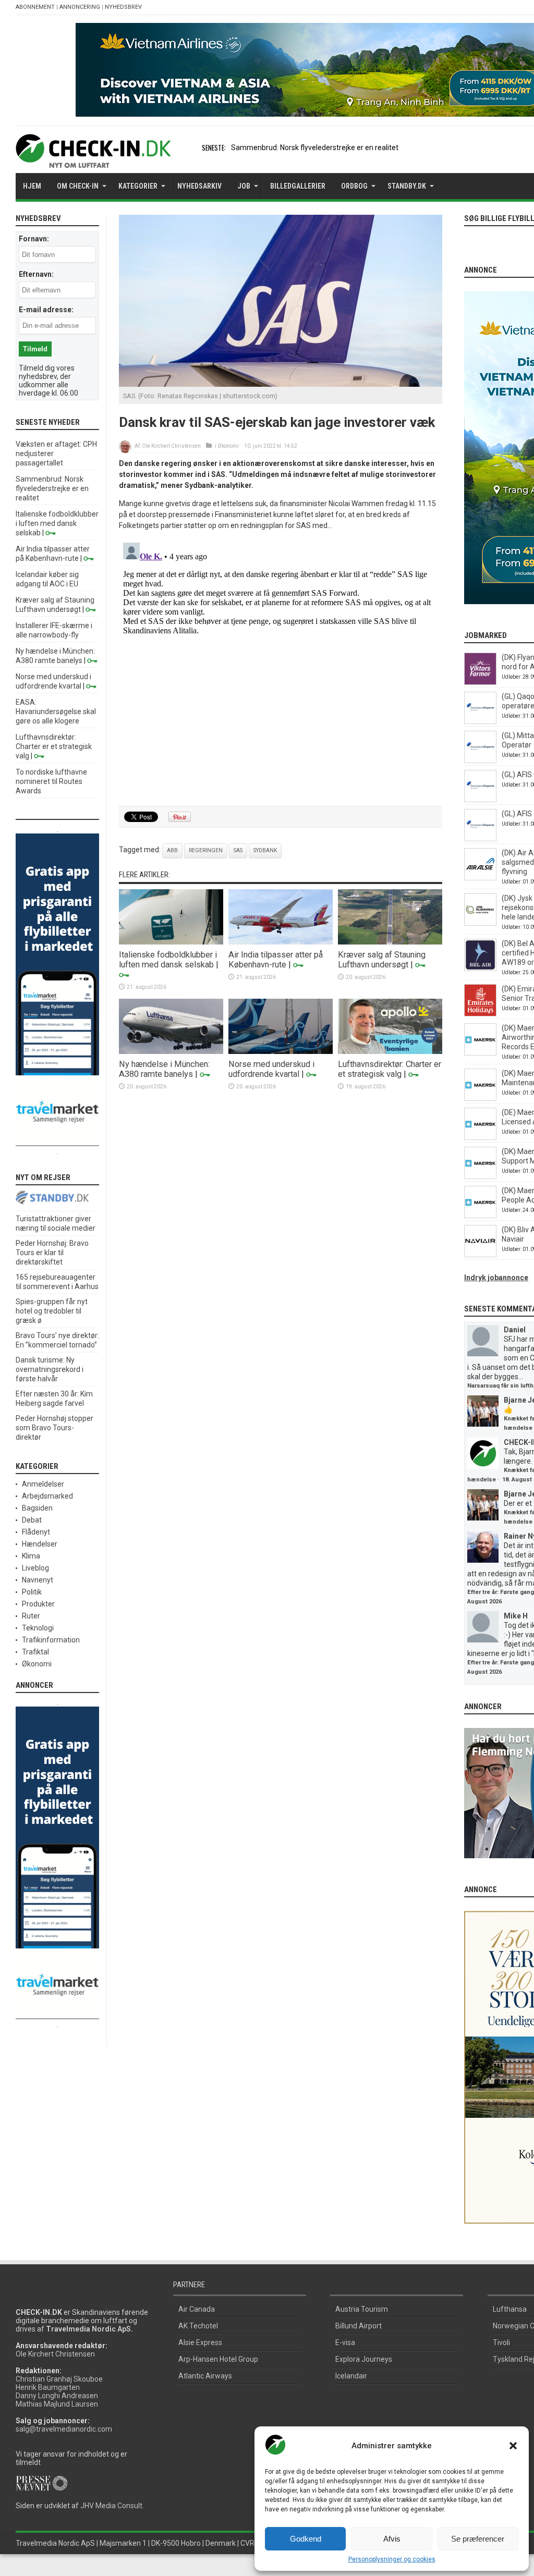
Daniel (515, 1330)
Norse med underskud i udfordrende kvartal (271, 1069)
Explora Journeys (364, 2359)
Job (244, 186)
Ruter (31, 1616)
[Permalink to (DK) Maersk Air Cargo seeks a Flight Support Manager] (480, 1176)
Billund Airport (359, 2326)
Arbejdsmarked (47, 1496)
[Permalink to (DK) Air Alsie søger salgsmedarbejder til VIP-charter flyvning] (480, 878)
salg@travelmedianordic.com (64, 2429)
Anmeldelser (43, 1484)
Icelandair (351, 2376)
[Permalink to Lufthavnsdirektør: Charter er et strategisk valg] (390, 1051)
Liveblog (35, 1568)
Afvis (392, 2539)
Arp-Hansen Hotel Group (218, 2359)
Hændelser (40, 1544)
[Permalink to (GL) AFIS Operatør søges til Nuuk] (480, 800)
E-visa (345, 2342)
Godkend (306, 2539)
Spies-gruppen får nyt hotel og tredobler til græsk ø (52, 1311)
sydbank (265, 850)
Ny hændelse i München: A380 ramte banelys (164, 1069)
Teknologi (38, 1628)
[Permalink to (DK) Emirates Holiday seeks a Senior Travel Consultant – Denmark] (480, 1014)
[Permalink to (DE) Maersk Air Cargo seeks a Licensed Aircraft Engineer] (480, 1137)
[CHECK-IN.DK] (93, 160)
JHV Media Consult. (112, 2506)
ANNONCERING (80, 7)
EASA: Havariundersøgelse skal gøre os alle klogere (56, 712)
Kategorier (138, 186)
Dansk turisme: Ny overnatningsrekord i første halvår (50, 1369)
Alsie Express (200, 2342)
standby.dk (407, 186)
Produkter (38, 1604)
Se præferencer (478, 2539)
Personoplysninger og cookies (392, 2559)
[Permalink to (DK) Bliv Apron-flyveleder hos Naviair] (480, 1255)
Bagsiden (37, 1508)
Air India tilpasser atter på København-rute (276, 960)
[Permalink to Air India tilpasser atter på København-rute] (281, 942)
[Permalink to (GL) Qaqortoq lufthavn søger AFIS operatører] (480, 721)
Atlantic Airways (205, 2376)
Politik (32, 1592)
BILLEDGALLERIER (298, 186)
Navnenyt (38, 1580)
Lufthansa (510, 2309)
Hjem (32, 186)
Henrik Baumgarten (48, 2387)
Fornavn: (34, 239)
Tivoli (501, 2342)
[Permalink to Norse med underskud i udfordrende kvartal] (281, 1051)
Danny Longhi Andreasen (57, 2396)
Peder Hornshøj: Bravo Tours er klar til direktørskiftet (52, 1253)
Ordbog (354, 186)
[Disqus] (281, 669)
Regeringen (206, 850)
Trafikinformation (51, 1640)
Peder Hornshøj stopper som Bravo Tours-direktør (54, 1428)
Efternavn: (36, 274)
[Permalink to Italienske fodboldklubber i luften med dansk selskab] (171, 942)
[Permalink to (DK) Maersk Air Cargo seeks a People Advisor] (480, 1216)
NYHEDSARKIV (199, 186)
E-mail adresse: (46, 310)
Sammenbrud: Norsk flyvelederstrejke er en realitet (315, 148)
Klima (31, 1556)
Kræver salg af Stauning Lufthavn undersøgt (382, 960)
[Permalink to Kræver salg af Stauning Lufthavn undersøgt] (390, 942)
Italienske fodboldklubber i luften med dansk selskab (168, 960)
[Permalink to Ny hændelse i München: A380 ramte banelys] (171, 1051)
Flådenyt (36, 1532)
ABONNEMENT (35, 7)
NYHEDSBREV (123, 7)
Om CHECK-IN (78, 186)
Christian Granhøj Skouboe (59, 2379)
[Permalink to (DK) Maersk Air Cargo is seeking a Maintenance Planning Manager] (480, 1098)
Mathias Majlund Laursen (57, 2404)
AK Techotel (198, 2326)
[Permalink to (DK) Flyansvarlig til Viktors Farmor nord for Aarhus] (480, 682)
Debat (32, 1520)
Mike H (516, 1616)
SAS (238, 850)
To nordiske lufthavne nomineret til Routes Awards (51, 781)
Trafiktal (35, 1652)
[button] (513, 2446)
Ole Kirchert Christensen (171, 446)
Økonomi (228, 446)
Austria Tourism (362, 2309)
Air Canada (197, 2309)
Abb (172, 850)
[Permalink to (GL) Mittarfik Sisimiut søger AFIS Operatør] (480, 760)
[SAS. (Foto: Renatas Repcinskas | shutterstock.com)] (281, 384)
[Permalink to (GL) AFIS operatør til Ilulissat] (480, 839)
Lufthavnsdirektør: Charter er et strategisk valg (390, 1069)
